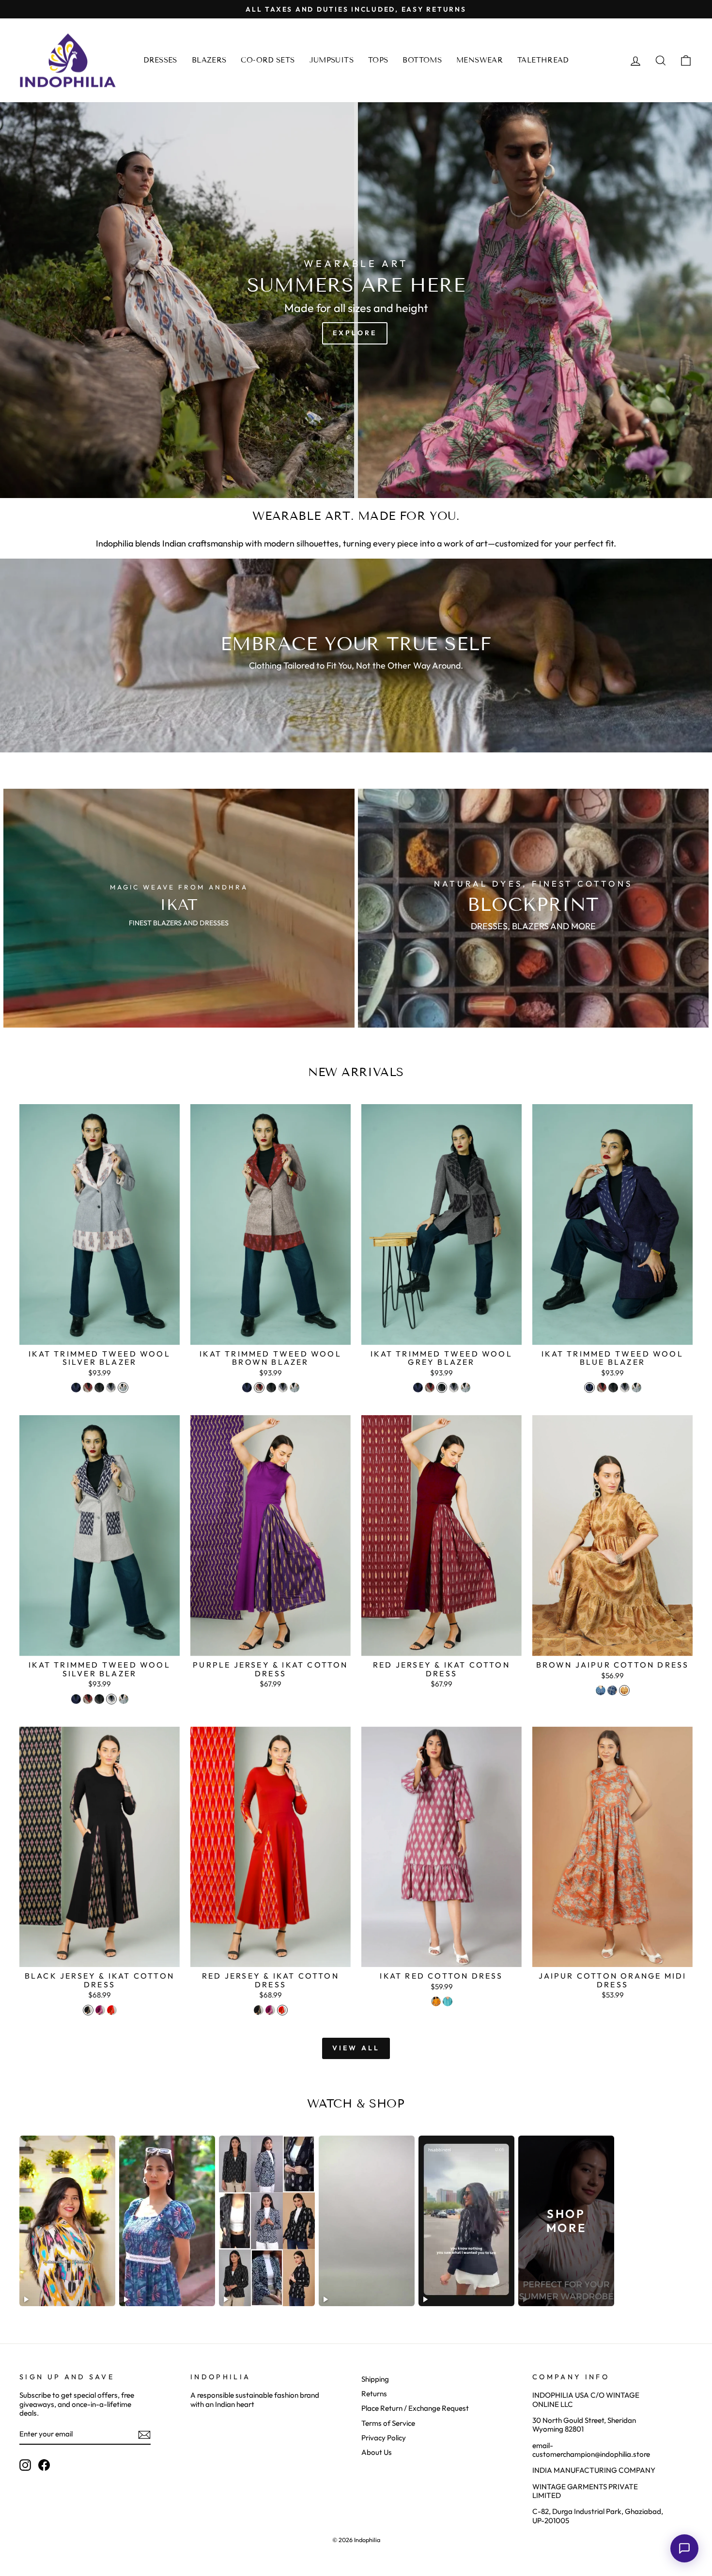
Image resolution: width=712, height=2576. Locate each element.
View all (356, 2048)
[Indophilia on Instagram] (25, 2465)
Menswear (480, 60)
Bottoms (422, 60)
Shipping (375, 2379)
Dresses (160, 60)
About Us (377, 2452)
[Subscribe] (144, 2435)
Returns (374, 2394)
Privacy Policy (384, 2438)
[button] (684, 2548)
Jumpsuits (332, 60)
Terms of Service (388, 2423)
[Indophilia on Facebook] (44, 2465)
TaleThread (543, 60)
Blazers (209, 60)
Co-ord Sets (268, 60)
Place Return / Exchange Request (415, 2408)
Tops (378, 60)
